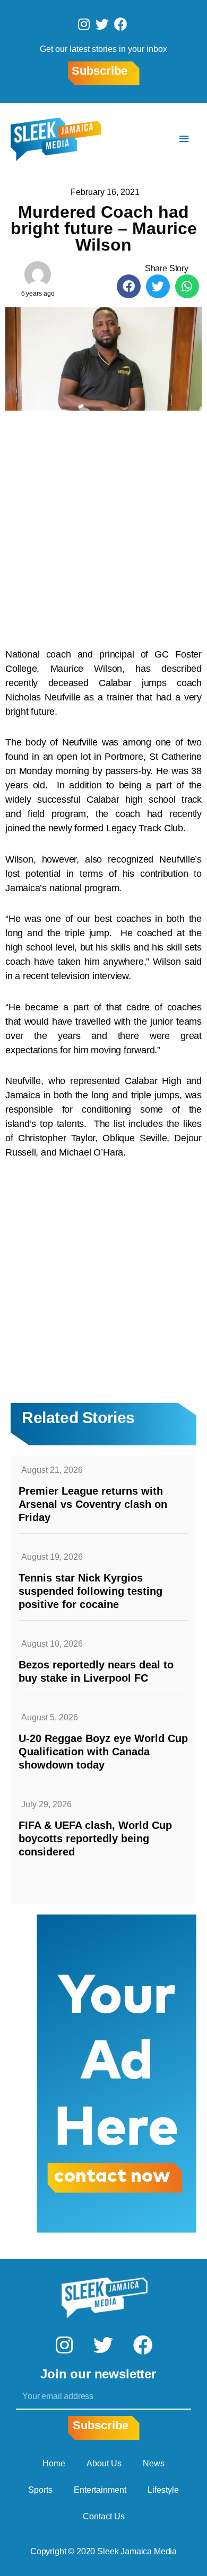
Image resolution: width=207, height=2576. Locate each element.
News (154, 2463)
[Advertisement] (103, 524)
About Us (104, 2463)
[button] (129, 286)
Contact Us (104, 2516)
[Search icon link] (152, 139)
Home (54, 2463)
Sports (40, 2490)
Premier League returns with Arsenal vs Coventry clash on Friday (93, 1504)
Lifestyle (163, 2490)
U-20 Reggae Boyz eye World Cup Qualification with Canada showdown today (103, 1752)
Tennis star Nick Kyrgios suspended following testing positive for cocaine (90, 1591)
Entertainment (100, 2490)
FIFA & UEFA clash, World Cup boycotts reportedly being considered (95, 1838)
